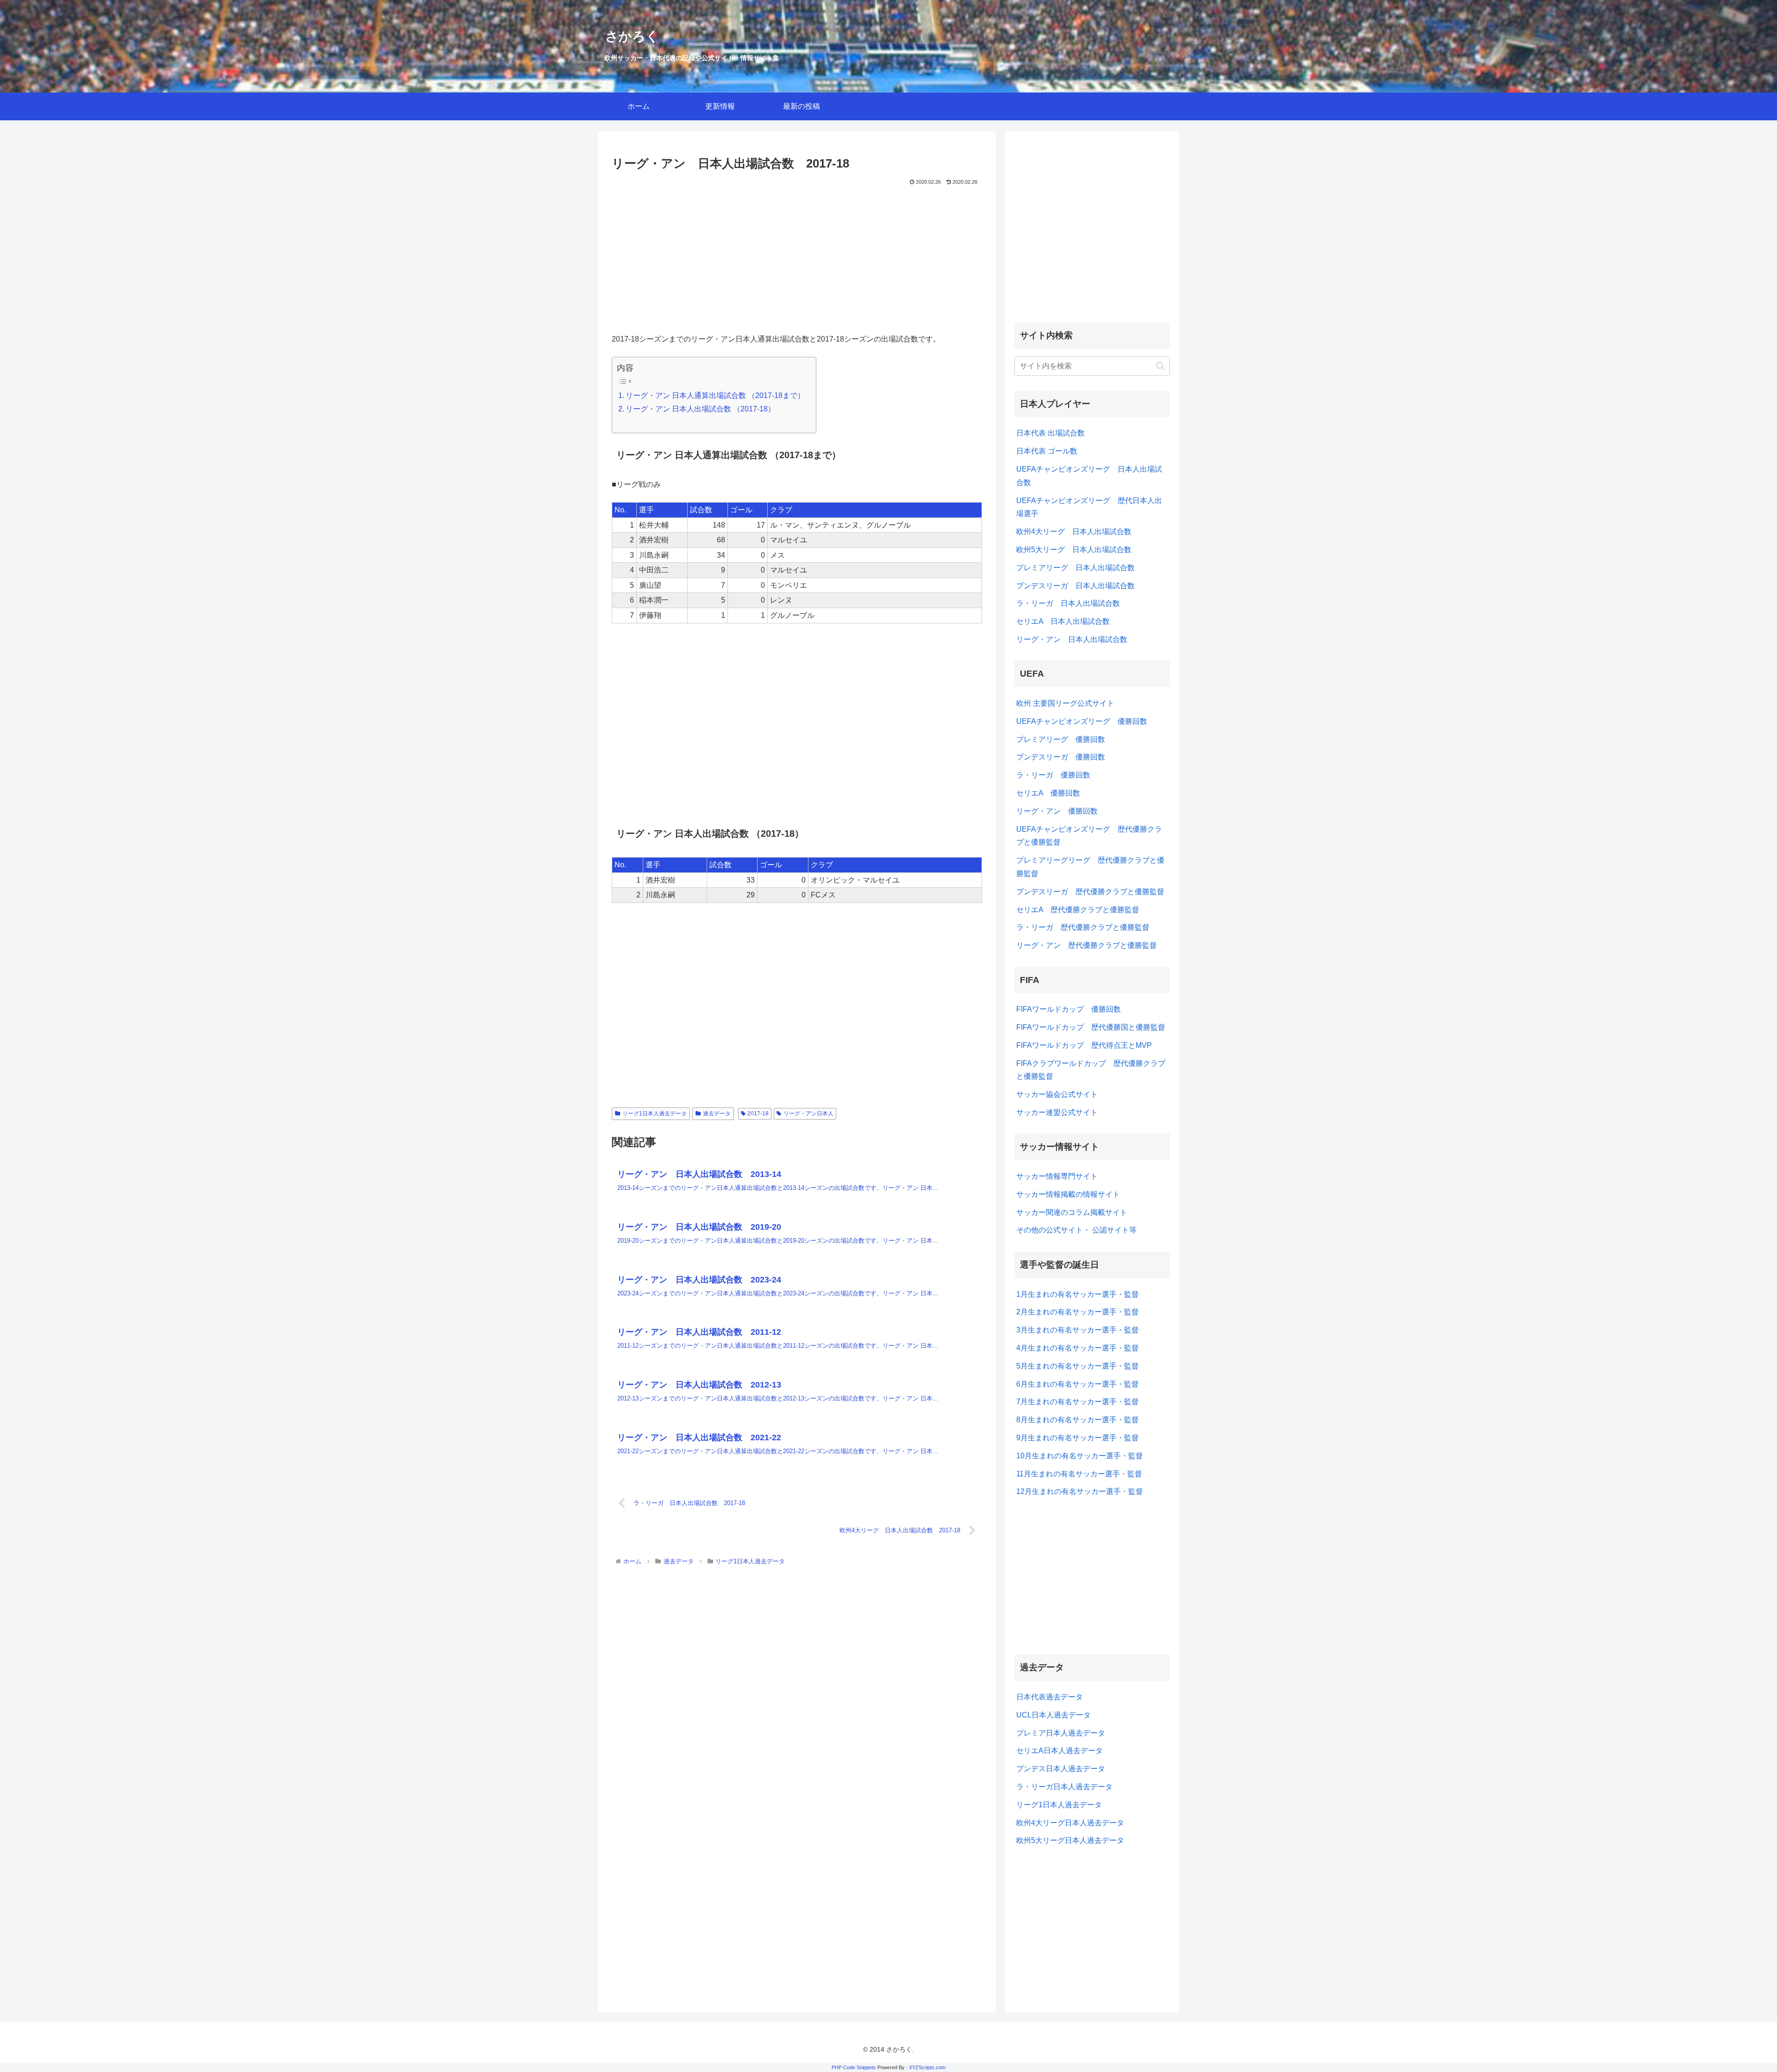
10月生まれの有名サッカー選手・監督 (1080, 1456)
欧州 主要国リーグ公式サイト (1065, 703)
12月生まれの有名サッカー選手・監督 (1080, 1491)
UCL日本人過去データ (1053, 1715)
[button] (1160, 366)
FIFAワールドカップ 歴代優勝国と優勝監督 (1091, 1027)
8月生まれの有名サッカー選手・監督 (1078, 1420)
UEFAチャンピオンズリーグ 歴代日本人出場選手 (1089, 507)
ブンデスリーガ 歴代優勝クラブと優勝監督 (1090, 892)
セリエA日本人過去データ (1059, 1751)
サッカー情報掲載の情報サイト (1068, 1194)
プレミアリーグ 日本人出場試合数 (1075, 568)
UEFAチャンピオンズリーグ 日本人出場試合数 (1089, 476)
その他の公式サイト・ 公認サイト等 (1076, 1230)
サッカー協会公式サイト (1057, 1094)
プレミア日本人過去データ (1061, 1733)
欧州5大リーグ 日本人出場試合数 (1074, 550)
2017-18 (758, 1114)
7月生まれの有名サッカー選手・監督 (1078, 1402)
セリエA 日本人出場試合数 (1063, 621)
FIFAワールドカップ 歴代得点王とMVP (1084, 1045)
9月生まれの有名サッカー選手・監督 (1078, 1438)
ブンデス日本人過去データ (1061, 1769)
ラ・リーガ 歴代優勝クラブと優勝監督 (1083, 927)
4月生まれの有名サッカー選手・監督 (1078, 1348)
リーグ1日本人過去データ (655, 1114)
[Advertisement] (797, 257)
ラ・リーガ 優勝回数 (1053, 775)
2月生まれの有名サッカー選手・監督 (1078, 1312)
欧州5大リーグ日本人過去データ (1070, 1840)
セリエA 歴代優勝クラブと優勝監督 (1078, 910)
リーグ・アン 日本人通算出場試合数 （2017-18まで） (715, 395)
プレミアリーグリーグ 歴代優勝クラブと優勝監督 (1090, 867)
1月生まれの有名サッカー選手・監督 (1078, 1294)
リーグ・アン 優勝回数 (1057, 811)
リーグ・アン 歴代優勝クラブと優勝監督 (1087, 945)
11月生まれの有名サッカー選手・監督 (1079, 1474)
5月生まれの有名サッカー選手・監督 (1078, 1366)
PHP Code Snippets (854, 2067)
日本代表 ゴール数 (1047, 451)
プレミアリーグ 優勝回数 (1061, 739)
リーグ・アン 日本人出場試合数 (1072, 639)
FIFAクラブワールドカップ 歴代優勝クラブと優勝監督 (1091, 1070)
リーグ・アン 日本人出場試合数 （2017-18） (700, 409)
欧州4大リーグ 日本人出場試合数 (1074, 532)
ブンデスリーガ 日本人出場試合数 (1075, 586)
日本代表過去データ (1050, 1697)
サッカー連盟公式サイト (1057, 1112)
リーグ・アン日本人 (808, 1114)
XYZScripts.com (927, 2067)
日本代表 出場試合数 (1050, 433)
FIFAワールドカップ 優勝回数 (1069, 1009)
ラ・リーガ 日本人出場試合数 (1068, 603)
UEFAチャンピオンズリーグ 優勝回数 (1082, 721)
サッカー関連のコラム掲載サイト (1072, 1212)
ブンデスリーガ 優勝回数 (1061, 757)
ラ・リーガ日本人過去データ (1064, 1787)
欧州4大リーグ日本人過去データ (1070, 1823)
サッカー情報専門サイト (1057, 1176)
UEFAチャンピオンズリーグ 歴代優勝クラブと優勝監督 (1089, 836)
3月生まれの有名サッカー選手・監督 (1078, 1330)
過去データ (717, 1114)
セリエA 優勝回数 (1048, 793)
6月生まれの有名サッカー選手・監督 (1078, 1384)
